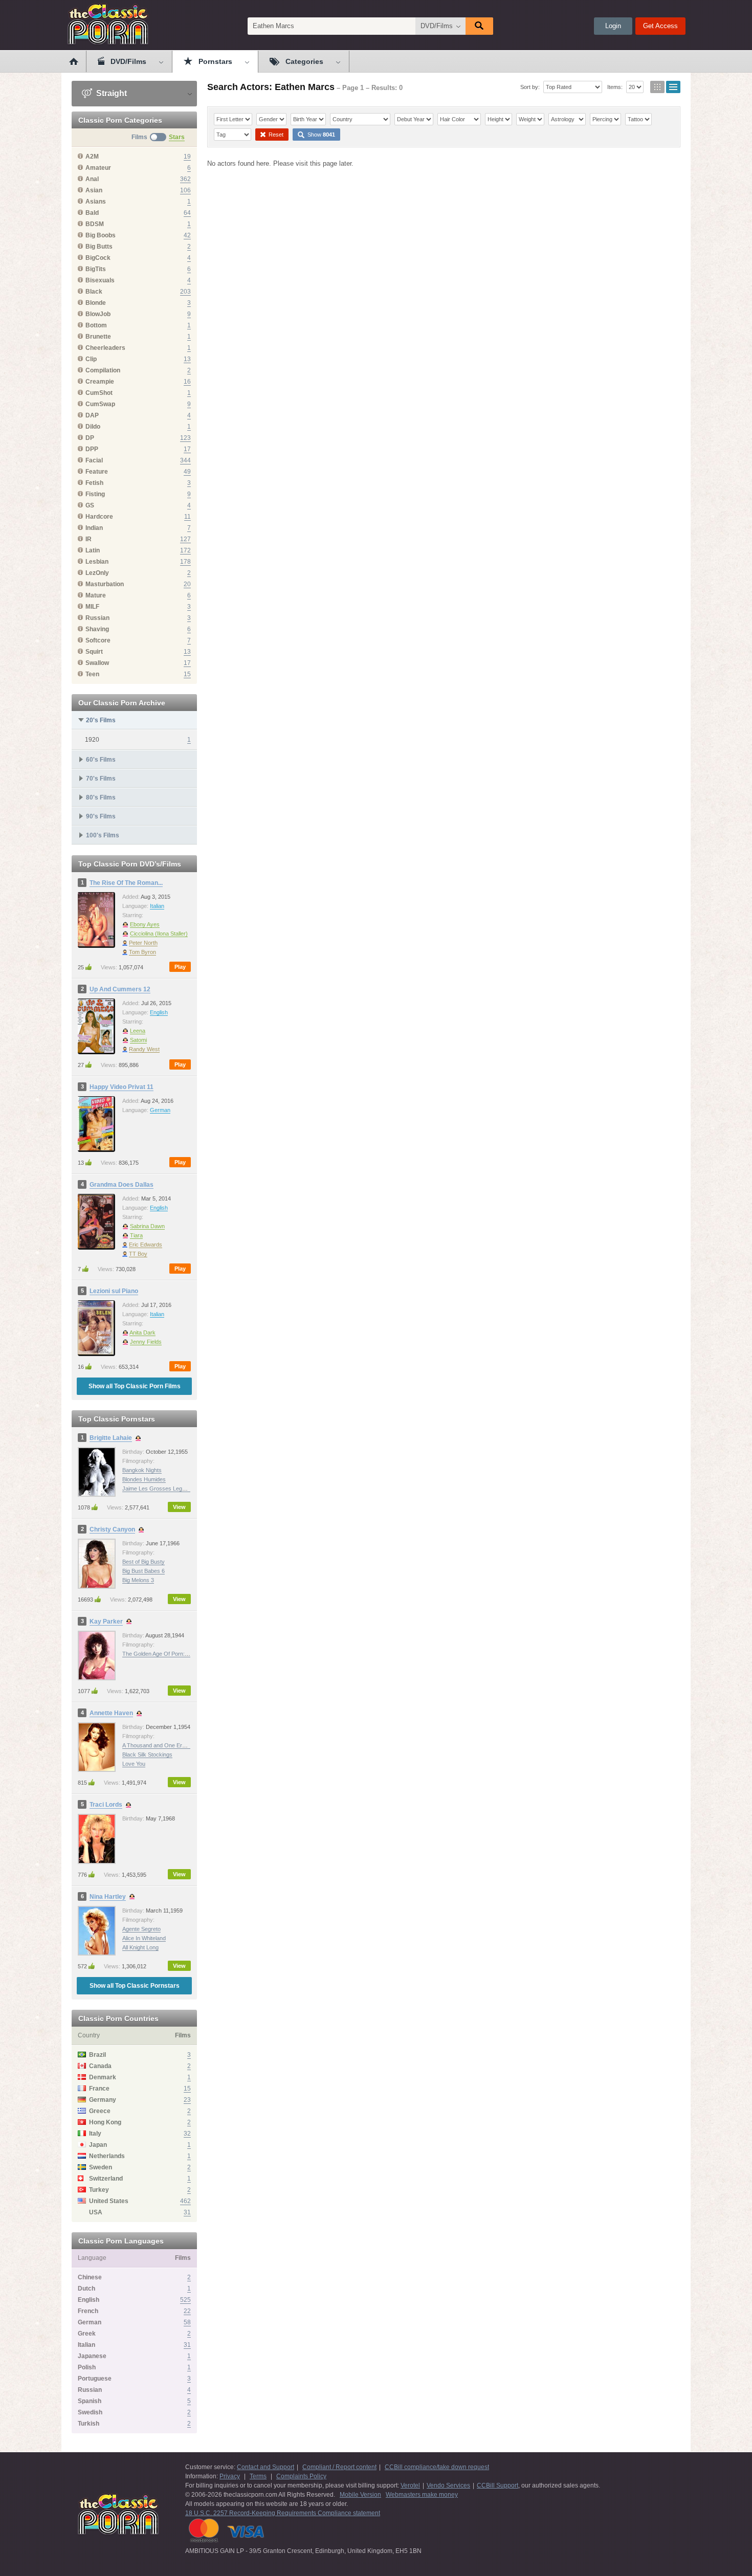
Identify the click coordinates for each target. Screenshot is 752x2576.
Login (613, 26)
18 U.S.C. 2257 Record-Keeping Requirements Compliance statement (283, 2513)
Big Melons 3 (138, 1580)
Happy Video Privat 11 (121, 1087)
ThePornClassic (108, 24)
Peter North (143, 943)
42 (187, 235)
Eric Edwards (146, 1245)
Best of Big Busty (143, 1562)
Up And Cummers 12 (120, 989)
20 (187, 584)
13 (187, 359)
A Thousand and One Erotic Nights (165, 1745)
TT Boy (138, 1254)
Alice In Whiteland (144, 1938)
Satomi (138, 1040)
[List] (673, 87)
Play (180, 967)
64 (187, 213)
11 (187, 517)
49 (187, 472)
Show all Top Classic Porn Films (135, 1386)
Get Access (660, 26)
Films (139, 137)
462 (185, 2201)
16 (187, 382)
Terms (258, 2476)
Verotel (410, 2485)
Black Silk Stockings (147, 1755)
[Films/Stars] (158, 137)
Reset (275, 135)
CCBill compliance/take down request (437, 2467)
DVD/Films (437, 26)
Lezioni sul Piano (114, 1291)
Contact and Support (266, 2467)
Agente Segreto (141, 1929)
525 (185, 2300)
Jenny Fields (146, 1342)
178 (185, 562)
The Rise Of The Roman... (126, 883)
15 (187, 674)
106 (185, 190)
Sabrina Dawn (147, 1226)
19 (187, 157)
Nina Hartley (108, 1897)
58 (187, 2322)
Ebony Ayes (145, 924)
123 (185, 438)
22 (187, 2311)
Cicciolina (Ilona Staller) (159, 934)
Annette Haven (111, 1713)
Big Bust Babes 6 (143, 1571)
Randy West (144, 1049)
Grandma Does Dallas (121, 1185)
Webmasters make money (422, 2495)
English (159, 1012)
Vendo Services (448, 2485)
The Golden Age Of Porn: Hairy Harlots (171, 1654)
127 (185, 539)
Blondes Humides (144, 1479)
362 (185, 179)
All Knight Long (140, 1947)
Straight (110, 93)
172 (185, 550)
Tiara (136, 1235)
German (160, 1110)
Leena (138, 1031)
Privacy (230, 2476)
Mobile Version (360, 2495)
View (179, 1507)
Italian (157, 906)
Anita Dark (142, 1333)
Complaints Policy (301, 2476)
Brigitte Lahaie (111, 1438)
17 (187, 449)
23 (187, 2100)
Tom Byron (142, 952)
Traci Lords (106, 1805)
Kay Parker (106, 1622)
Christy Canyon (112, 1529)
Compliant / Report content (339, 2467)
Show (320, 135)
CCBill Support (497, 2485)
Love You (134, 1764)
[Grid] (657, 87)
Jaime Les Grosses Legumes (159, 1489)
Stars (177, 137)
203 (185, 292)
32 (187, 2134)
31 (187, 2212)
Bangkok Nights (142, 1470)
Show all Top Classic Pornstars (135, 1986)
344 (185, 460)
